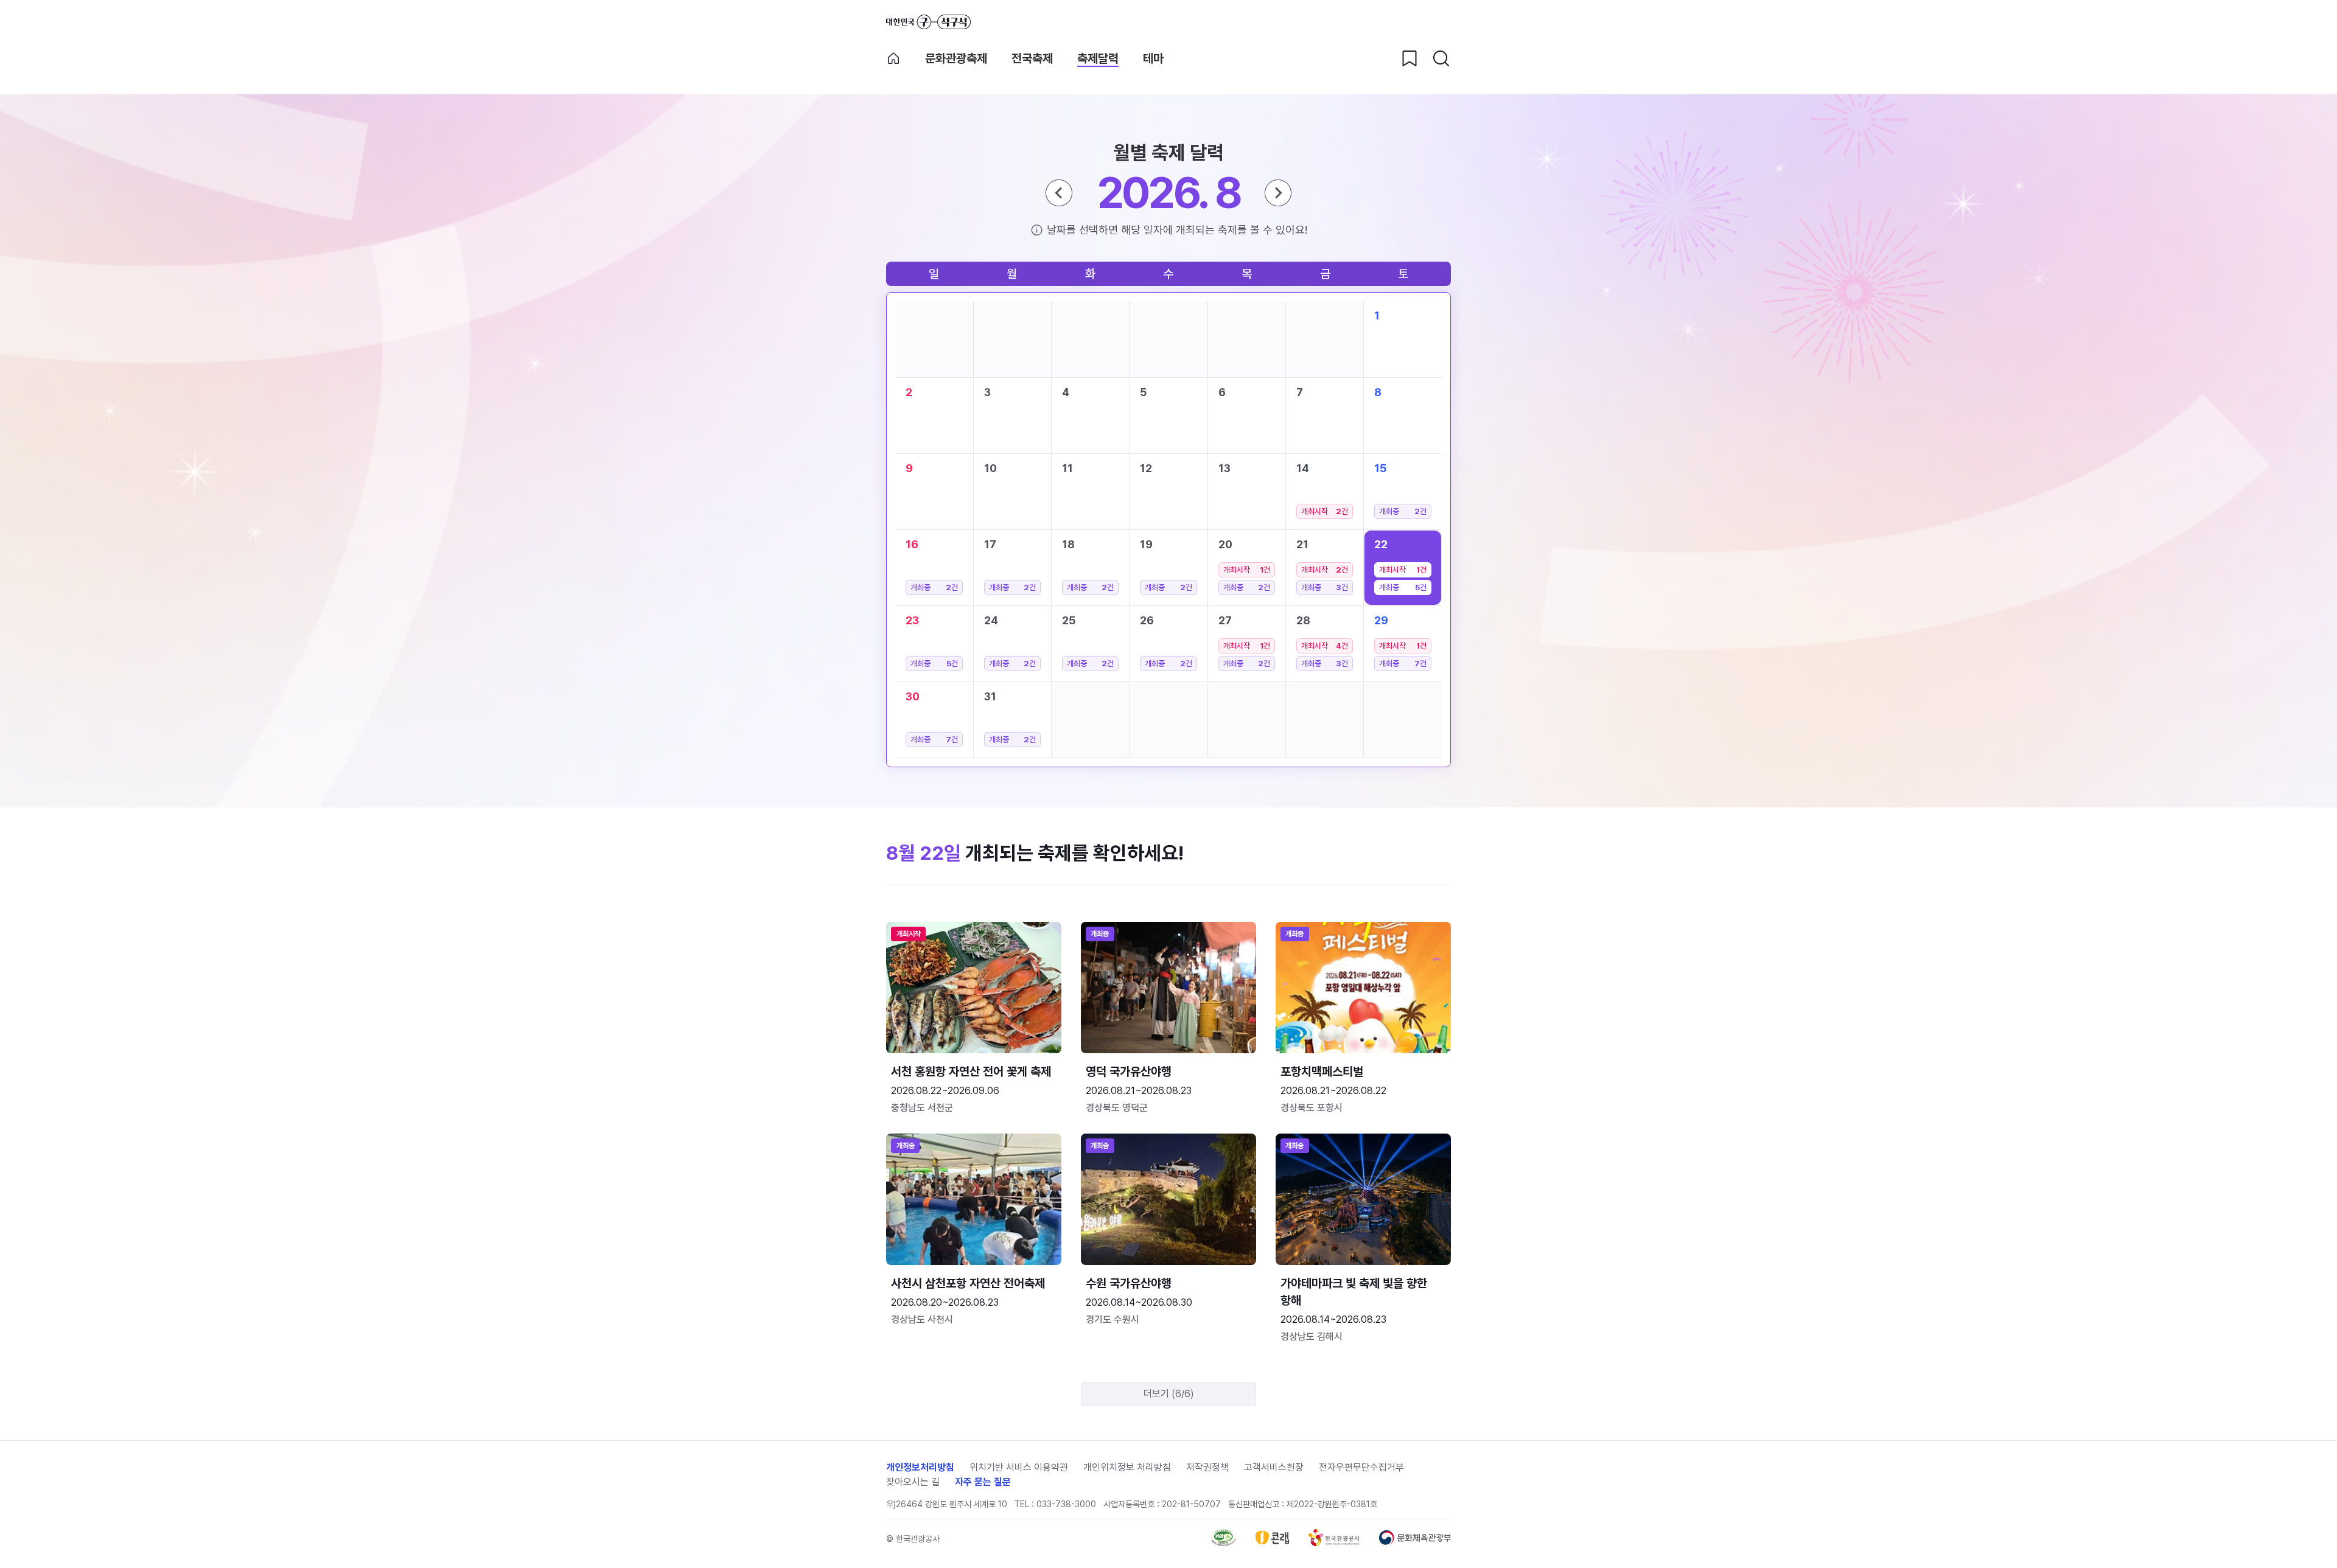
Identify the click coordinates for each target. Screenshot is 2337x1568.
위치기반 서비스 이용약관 (1019, 1467)
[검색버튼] (1441, 58)
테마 (1153, 58)
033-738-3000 (1066, 1504)
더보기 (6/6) (1169, 1394)
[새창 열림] (1224, 1543)
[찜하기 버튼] (1410, 58)
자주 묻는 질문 (983, 1482)
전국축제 (1032, 58)
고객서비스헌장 (1274, 1467)
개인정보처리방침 (920, 1467)
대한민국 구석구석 (928, 22)
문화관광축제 (956, 58)
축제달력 (1098, 58)
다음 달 (1278, 193)
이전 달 (1059, 193)
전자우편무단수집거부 (1361, 1467)
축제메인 (893, 58)
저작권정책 (1207, 1467)
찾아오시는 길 (913, 1482)
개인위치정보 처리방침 (1127, 1467)
